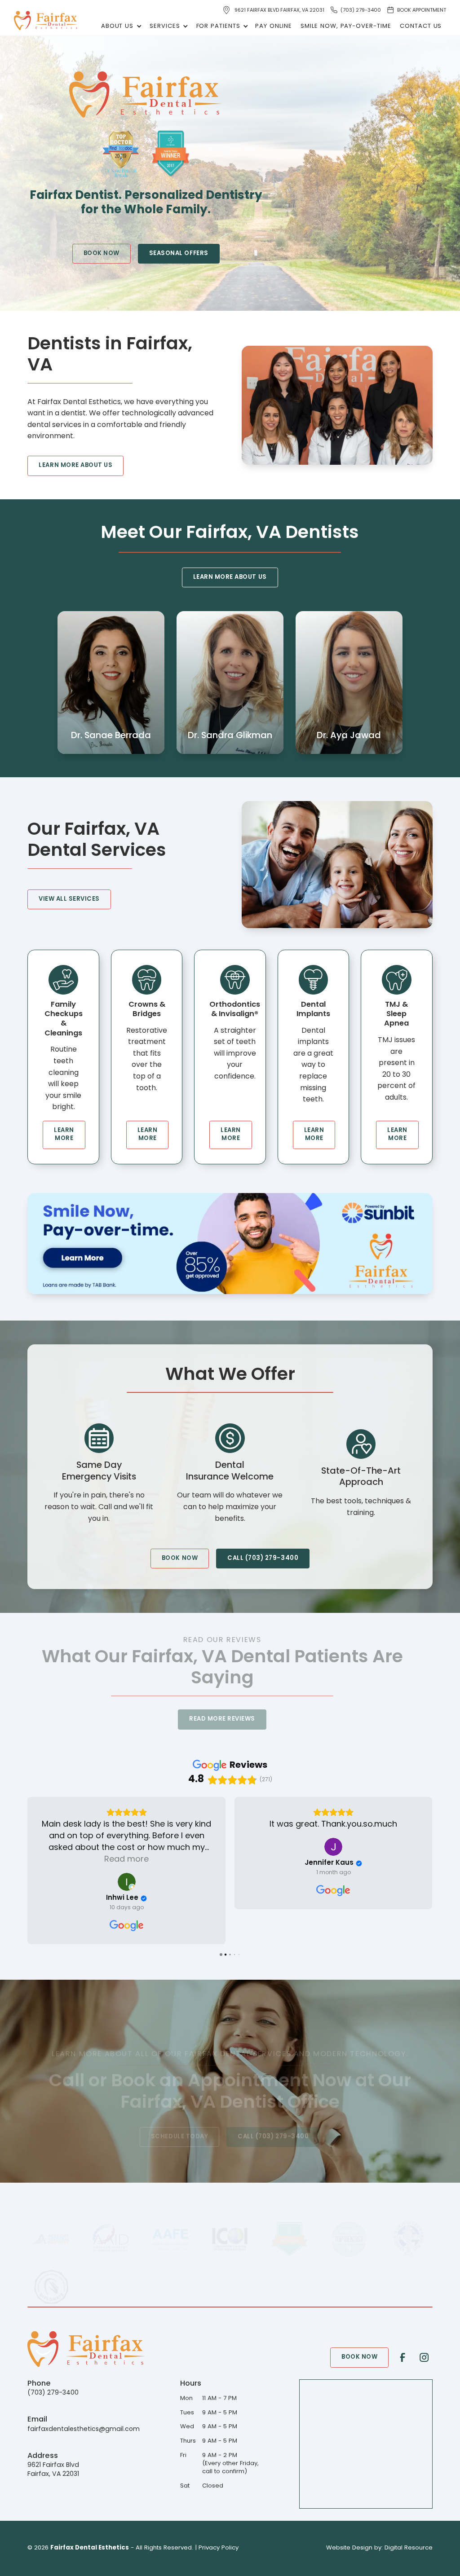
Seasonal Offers (179, 253)
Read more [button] (334, 1860)
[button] (120, 26)
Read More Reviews (222, 1720)
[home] (46, 21)
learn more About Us (75, 465)
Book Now (102, 253)
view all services (69, 899)
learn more (64, 1134)
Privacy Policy (219, 2548)
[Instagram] (424, 2358)
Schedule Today (179, 2137)
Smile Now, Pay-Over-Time (346, 26)
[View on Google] (127, 1847)
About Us (117, 26)
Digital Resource (409, 2548)
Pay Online (273, 26)
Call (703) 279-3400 (263, 1558)
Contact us (421, 26)
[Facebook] (402, 2358)
